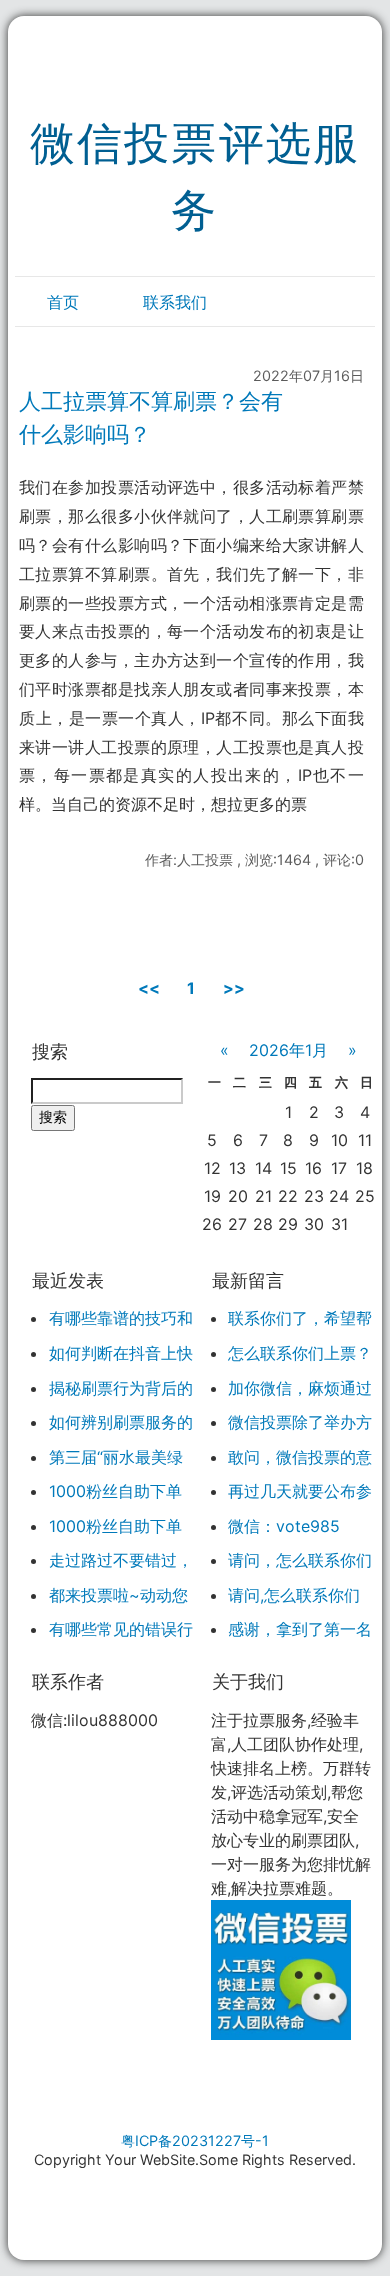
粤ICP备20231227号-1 (195, 2140)
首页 (63, 302)
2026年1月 (288, 1050)
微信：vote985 (284, 1526)
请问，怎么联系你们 (300, 1560)
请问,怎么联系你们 (294, 1595)
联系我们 (175, 302)
